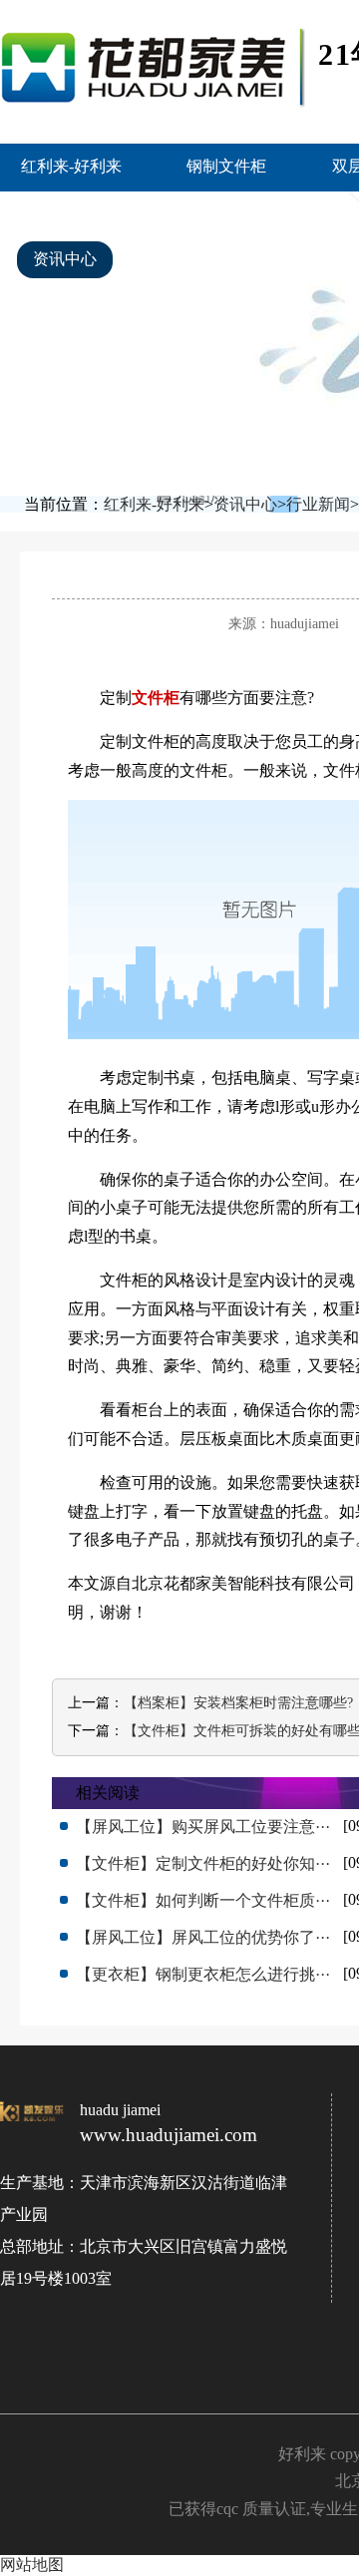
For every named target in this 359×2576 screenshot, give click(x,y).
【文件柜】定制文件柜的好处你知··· (203, 1863)
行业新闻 (318, 504)
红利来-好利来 (71, 166)
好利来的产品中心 (241, 212)
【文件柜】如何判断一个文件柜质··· (203, 1900)
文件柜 (156, 698)
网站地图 (32, 2565)
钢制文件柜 (226, 166)
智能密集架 (73, 212)
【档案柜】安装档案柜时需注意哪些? (238, 1703)
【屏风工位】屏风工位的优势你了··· (203, 1937)
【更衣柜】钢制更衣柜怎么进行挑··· (203, 1974)
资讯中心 (65, 259)
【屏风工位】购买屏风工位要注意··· (203, 1827)
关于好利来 (201, 259)
